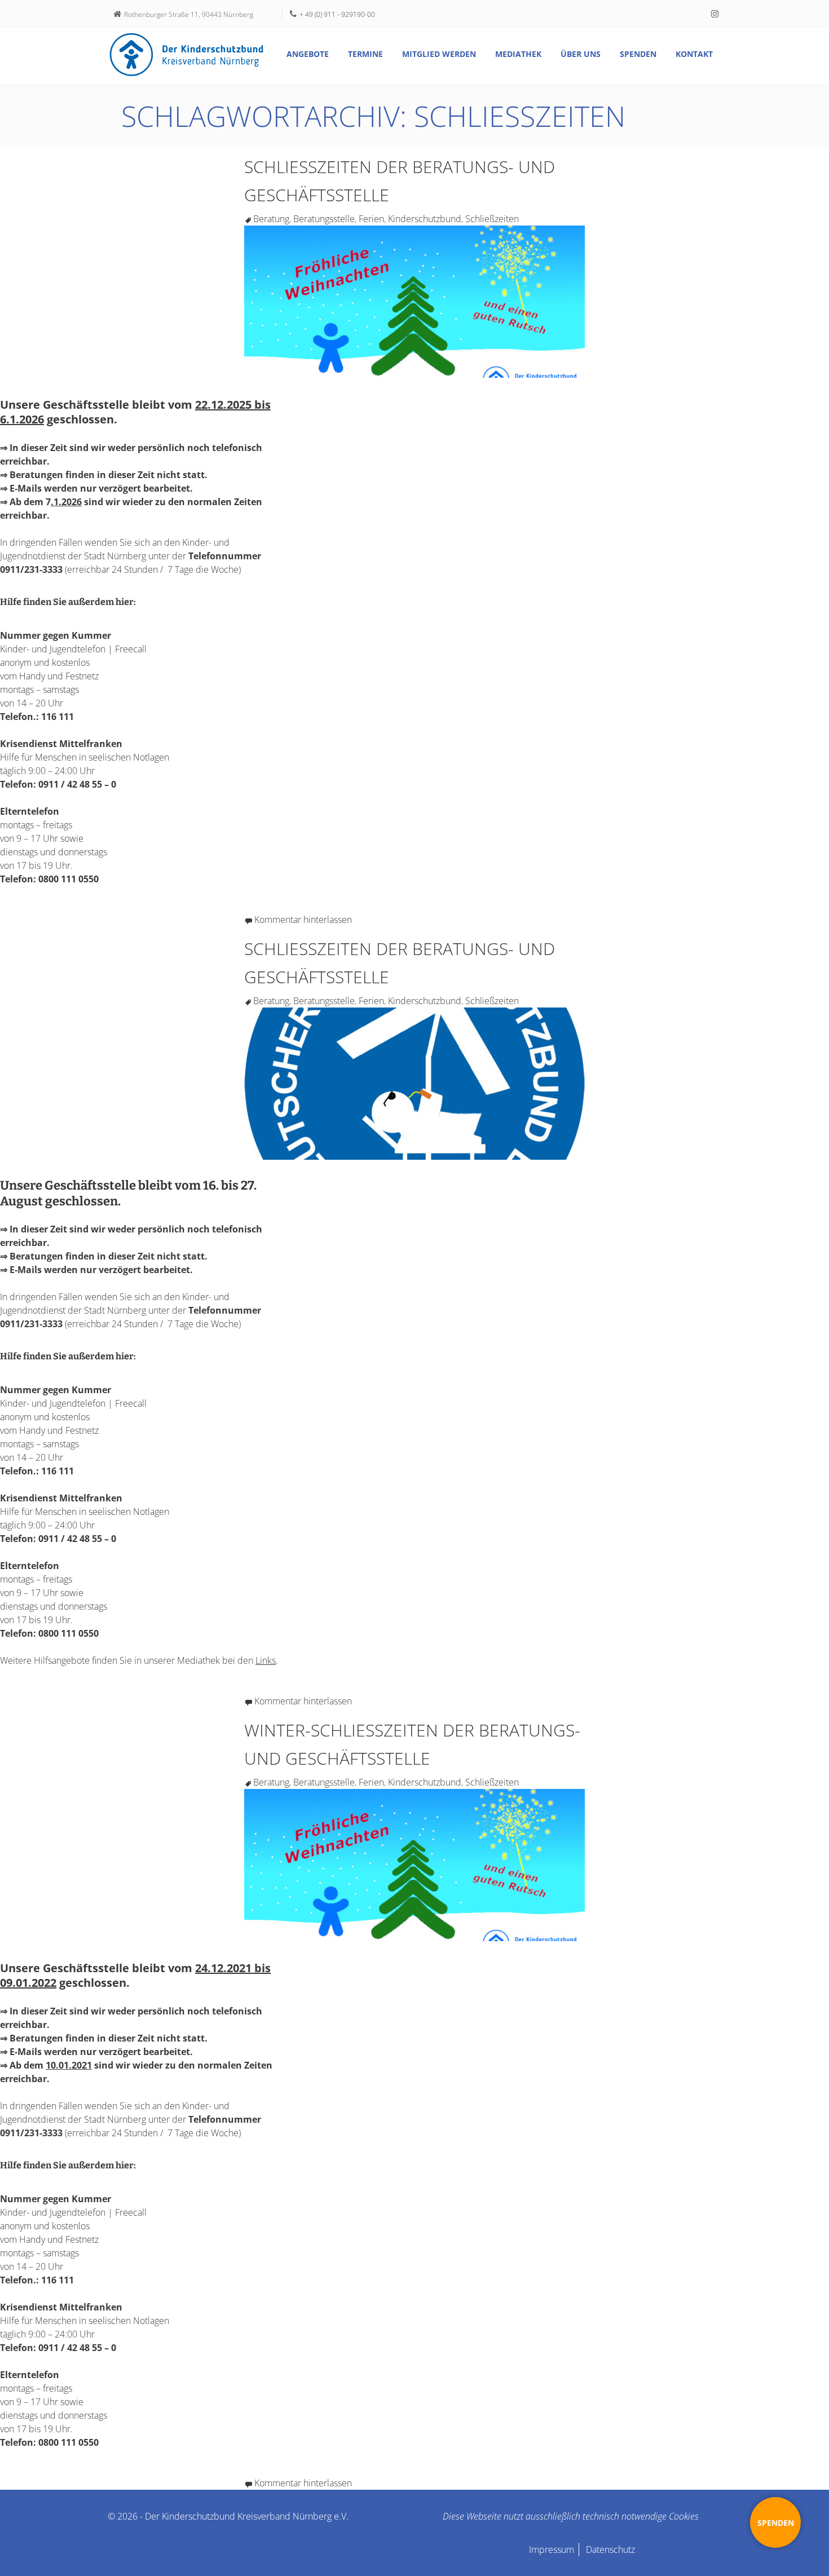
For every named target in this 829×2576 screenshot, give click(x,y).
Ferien (371, 219)
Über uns (581, 54)
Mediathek (518, 54)
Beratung (271, 219)
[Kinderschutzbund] (187, 55)
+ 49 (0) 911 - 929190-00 (337, 14)
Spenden (638, 54)
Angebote (308, 54)
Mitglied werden (439, 54)
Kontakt (694, 54)
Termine (365, 54)
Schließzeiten (492, 219)
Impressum (552, 2550)
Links (266, 1660)
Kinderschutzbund (425, 219)
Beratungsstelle (324, 219)
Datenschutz (610, 2550)
